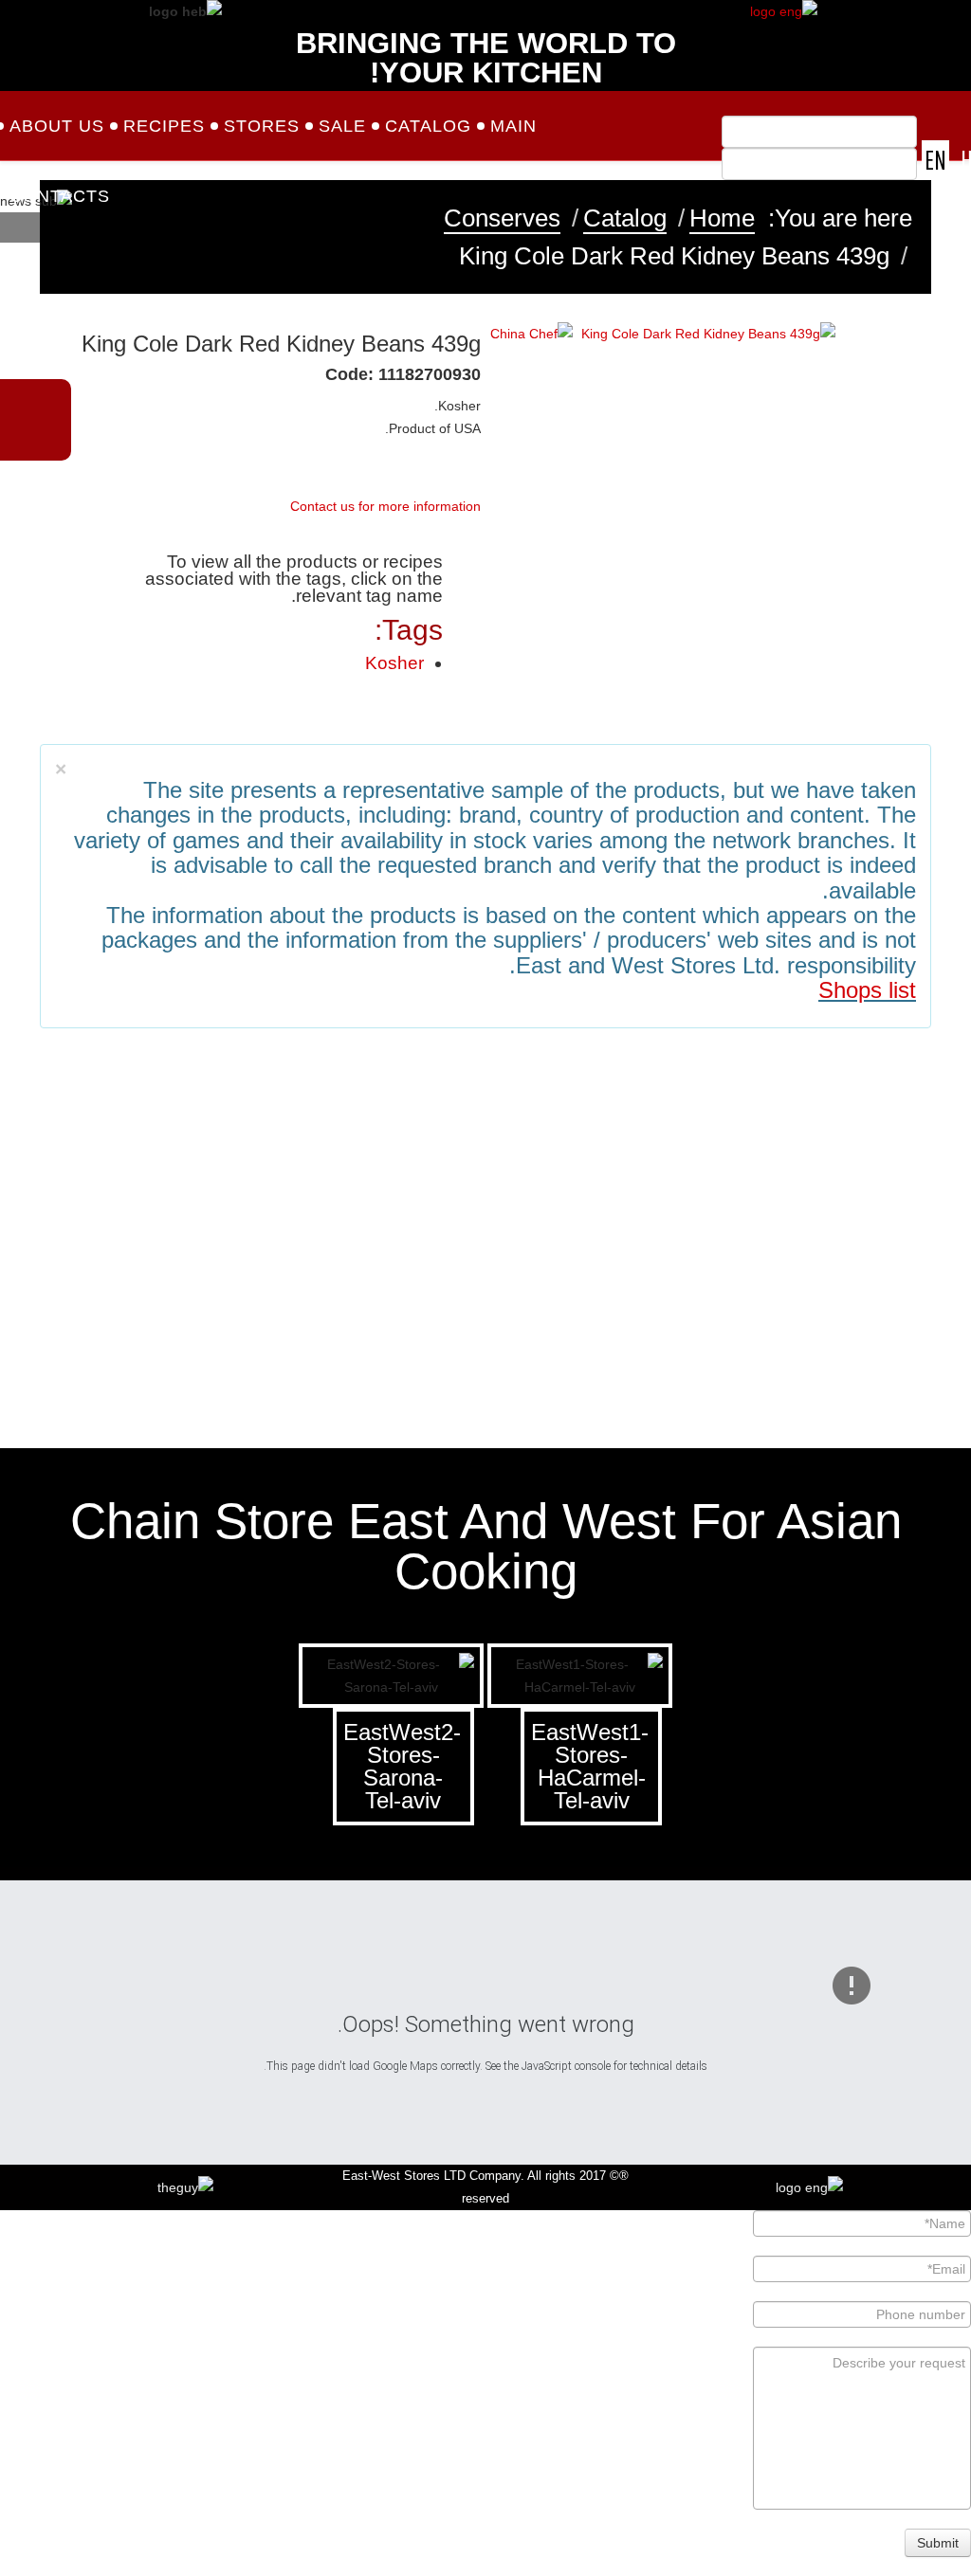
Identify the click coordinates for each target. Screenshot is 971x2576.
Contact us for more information (385, 506)
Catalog (428, 126)
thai (652, 1315)
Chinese (430, 1315)
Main (513, 126)
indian (209, 1315)
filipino (873, 1315)
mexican (319, 1315)
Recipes (164, 126)
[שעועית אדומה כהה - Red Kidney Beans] (708, 333)
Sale (342, 126)
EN (935, 160)
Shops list (867, 990)
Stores (262, 126)
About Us (57, 126)
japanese (763, 1315)
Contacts (60, 196)
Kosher (394, 663)
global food (98, 1298)
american (541, 1315)
